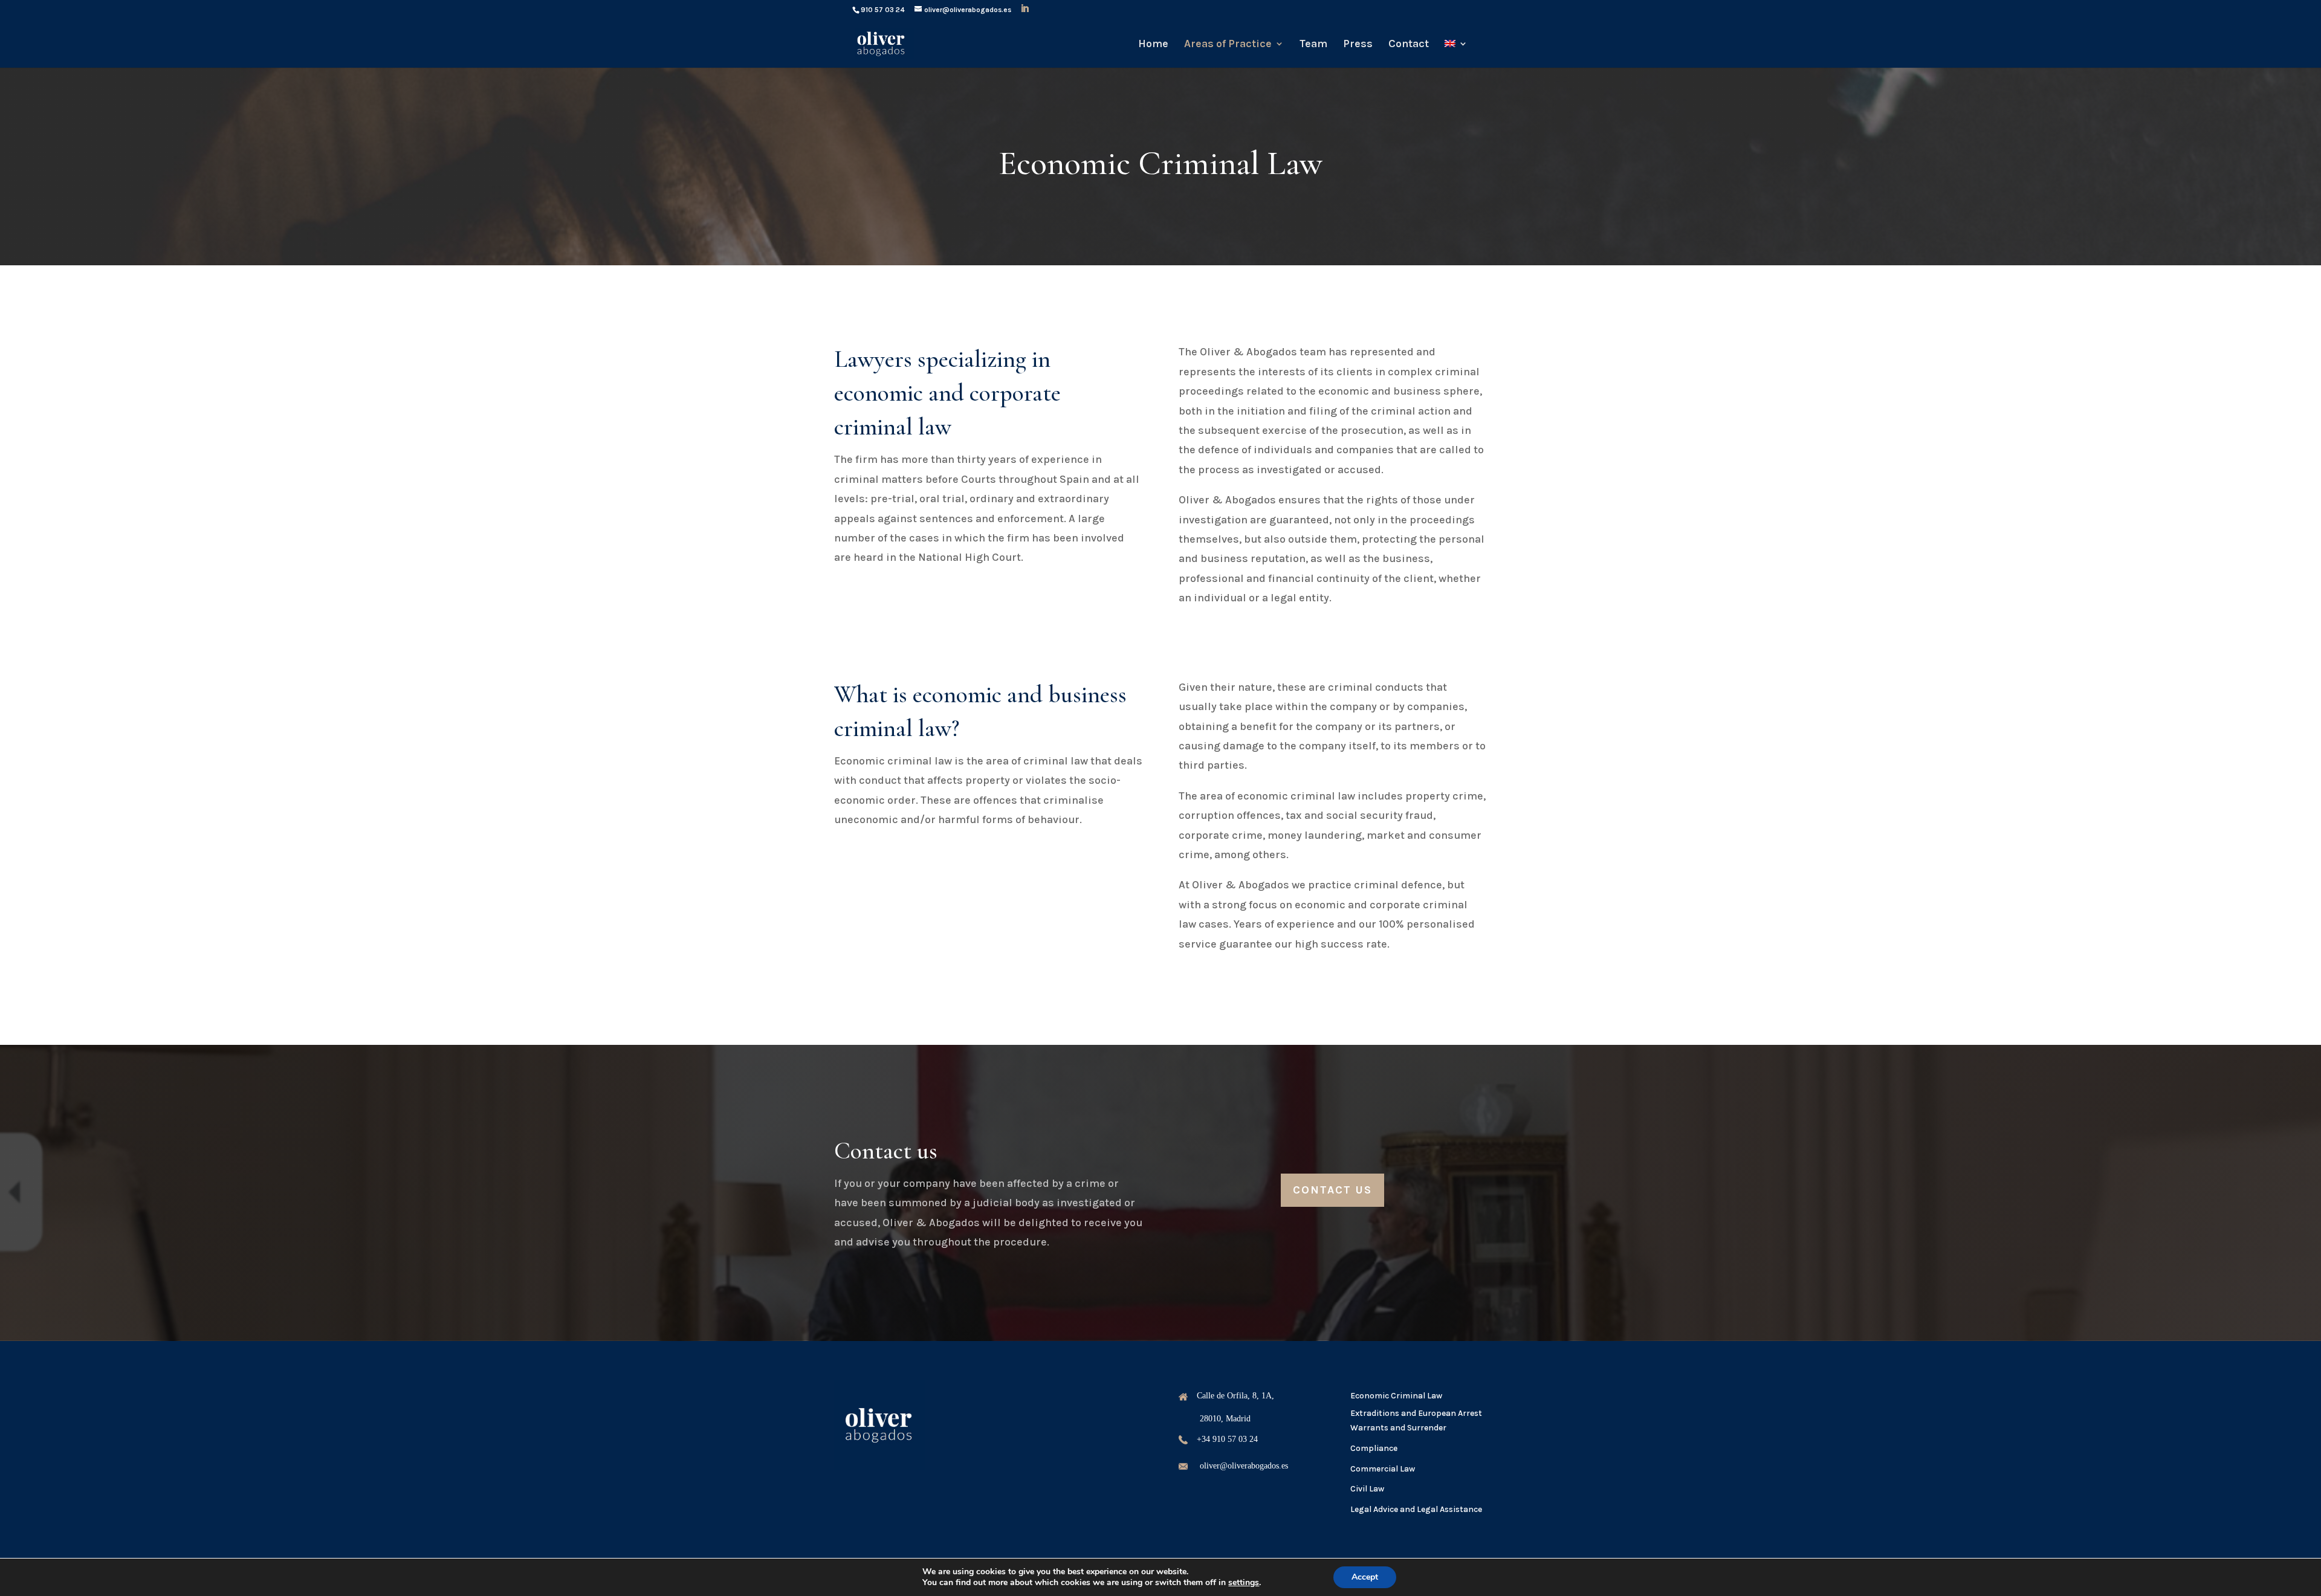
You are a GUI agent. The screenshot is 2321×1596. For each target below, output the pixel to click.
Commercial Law (1383, 1469)
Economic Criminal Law (1396, 1396)
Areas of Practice (1228, 45)
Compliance (1374, 1448)
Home (1153, 45)
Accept (1365, 1577)
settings (1244, 1583)
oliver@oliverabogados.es (1244, 1466)
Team (1313, 45)
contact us (1332, 1190)
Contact (1409, 45)
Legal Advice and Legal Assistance (1416, 1509)
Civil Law (1367, 1489)
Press (1358, 45)
